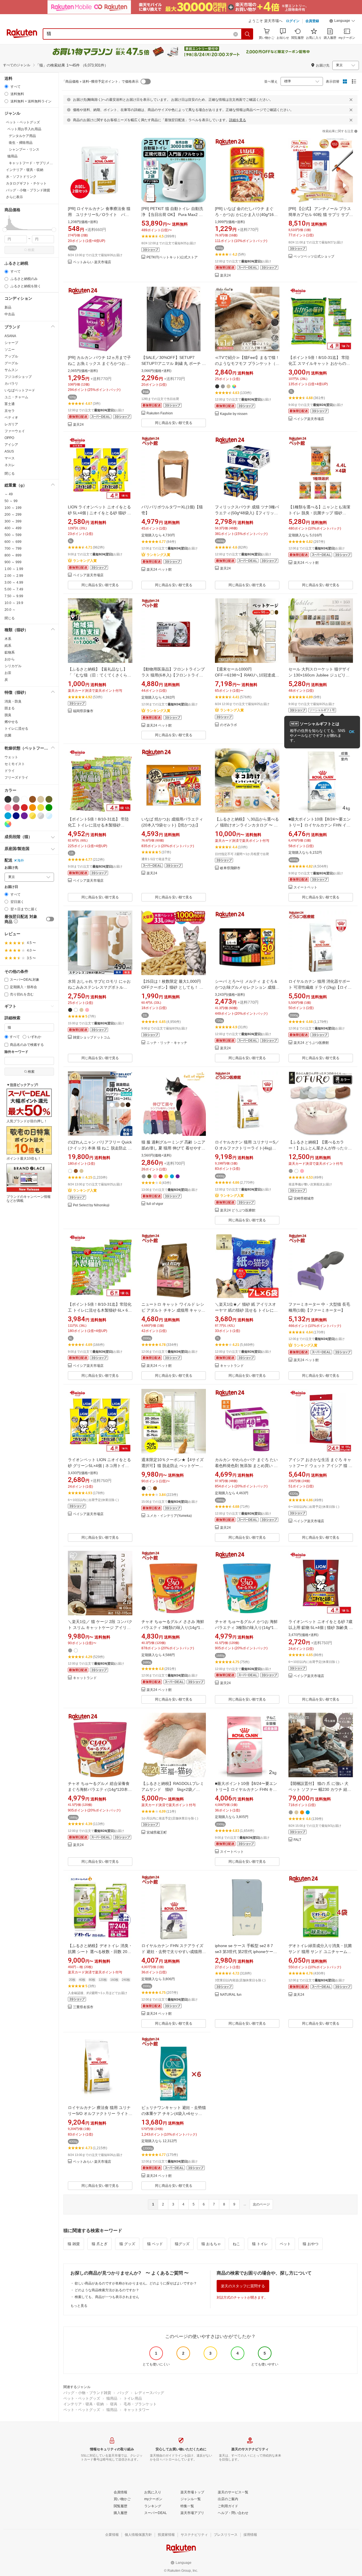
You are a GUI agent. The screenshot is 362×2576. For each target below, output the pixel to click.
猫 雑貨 (74, 2244)
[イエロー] (41, 808)
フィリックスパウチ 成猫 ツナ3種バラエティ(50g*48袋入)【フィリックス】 (247, 513)
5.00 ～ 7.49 (14, 589)
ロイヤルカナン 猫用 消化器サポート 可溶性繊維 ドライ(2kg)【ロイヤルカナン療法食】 (320, 987)
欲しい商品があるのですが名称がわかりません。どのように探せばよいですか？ (136, 2283)
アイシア (11, 445)
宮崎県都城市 (304, 1199)
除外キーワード (16, 1052)
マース (10, 458)
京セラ (10, 411)
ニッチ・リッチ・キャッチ (167, 1043)
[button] (342, 22)
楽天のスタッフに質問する (243, 2286)
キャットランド (232, 1366)
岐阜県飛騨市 (230, 868)
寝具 (114, 2404)
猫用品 (112, 2398)
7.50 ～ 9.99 (14, 596)
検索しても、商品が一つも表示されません (107, 2297)
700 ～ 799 (13, 549)
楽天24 (225, 276)
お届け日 (11, 887)
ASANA (10, 336)
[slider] (5, 230)
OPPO (9, 438)
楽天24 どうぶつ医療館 (311, 1043)
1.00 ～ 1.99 (14, 569)
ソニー (10, 350)
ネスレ (10, 465)
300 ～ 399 (13, 521)
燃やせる (11, 722)
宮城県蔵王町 (157, 1833)
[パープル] (24, 816)
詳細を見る (238, 120)
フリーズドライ (16, 778)
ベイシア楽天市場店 (309, 419)
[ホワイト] (24, 799)
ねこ (236, 2244)
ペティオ (11, 417)
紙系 (8, 646)
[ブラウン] (33, 799)
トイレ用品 (133, 2398)
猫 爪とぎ (100, 2244)
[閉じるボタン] (351, 100)
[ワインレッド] (16, 808)
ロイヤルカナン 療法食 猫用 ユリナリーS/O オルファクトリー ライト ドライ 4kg (99, 2114)
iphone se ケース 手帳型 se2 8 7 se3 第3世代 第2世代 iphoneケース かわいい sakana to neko (246, 1952)
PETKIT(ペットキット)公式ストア (172, 257)
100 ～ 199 (13, 508)
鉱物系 (10, 652)
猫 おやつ (311, 2244)
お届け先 (11, 868)
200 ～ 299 (13, 515)
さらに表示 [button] (14, 197)
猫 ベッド (155, 2244)
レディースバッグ (149, 2393)
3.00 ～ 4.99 (14, 583)
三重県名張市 (83, 2007)
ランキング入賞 (85, 561)
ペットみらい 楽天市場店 (92, 262)
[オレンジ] (33, 808)
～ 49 (9, 494)
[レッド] (24, 808)
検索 (31, 250)
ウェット (11, 757)
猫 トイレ (260, 2244)
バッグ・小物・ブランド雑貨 (87, 2393)
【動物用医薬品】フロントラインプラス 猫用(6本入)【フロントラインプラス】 (173, 675)
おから (10, 659)
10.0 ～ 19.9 (14, 603)
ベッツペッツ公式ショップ (314, 257)
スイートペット (305, 887)
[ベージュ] (41, 799)
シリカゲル (13, 666)
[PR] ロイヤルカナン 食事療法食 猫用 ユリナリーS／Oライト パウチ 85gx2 (99, 215)
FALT (297, 1840)
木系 (8, 639)
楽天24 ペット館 (159, 570)
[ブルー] (8, 816)
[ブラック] (8, 799)
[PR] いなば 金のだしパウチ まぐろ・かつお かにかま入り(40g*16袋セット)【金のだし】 (246, 215)
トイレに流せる (16, 729)
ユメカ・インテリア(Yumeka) (169, 1516)
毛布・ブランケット (140, 2404)
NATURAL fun (231, 1995)
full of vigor (155, 1204)
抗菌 (8, 735)
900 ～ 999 (13, 562)
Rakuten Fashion (160, 413)
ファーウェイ (15, 431)
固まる (10, 708)
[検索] (247, 34)
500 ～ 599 (13, 535)
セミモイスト (15, 764)
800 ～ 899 (13, 555)
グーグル (11, 363)
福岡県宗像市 (83, 711)
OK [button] (352, 732)
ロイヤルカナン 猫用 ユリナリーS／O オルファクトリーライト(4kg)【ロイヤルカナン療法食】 (247, 1148)
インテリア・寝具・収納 (84, 2404)
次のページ (261, 2204)
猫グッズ (182, 2244)
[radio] (6, 86)
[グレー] (16, 799)
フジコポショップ (18, 377)
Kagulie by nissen (234, 414)
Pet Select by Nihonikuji (91, 1205)
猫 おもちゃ (211, 2244)
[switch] (50, 919)
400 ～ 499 (13, 528)
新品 (8, 307)
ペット (285, 2244)
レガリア (11, 424)
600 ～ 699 (13, 542)
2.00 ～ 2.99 (14, 576)
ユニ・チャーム (16, 397)
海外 (21, 860)
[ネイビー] (16, 816)
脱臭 (8, 715)
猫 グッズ (127, 2244)
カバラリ (11, 384)
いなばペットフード (20, 390)
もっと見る (79, 2306)
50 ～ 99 (11, 501)
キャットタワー (136, 2410)
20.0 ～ (10, 610)
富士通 (10, 404)
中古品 (10, 314)
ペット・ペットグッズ (82, 2398)
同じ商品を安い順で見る (174, 423)
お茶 (8, 673)
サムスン (11, 370)
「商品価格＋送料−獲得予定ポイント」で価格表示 (100, 82)
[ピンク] (8, 808)
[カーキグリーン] (49, 799)
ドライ (10, 771)
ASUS (9, 451)
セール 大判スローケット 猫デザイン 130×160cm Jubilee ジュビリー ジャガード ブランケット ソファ (319, 675)
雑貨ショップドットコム (92, 1038)
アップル (11, 356)
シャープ (11, 343)
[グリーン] (49, 808)
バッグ (123, 2393)
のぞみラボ (229, 725)
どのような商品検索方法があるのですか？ (107, 2290)
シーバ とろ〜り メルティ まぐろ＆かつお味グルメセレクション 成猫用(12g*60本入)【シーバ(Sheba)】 (247, 987)
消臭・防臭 (13, 701)
